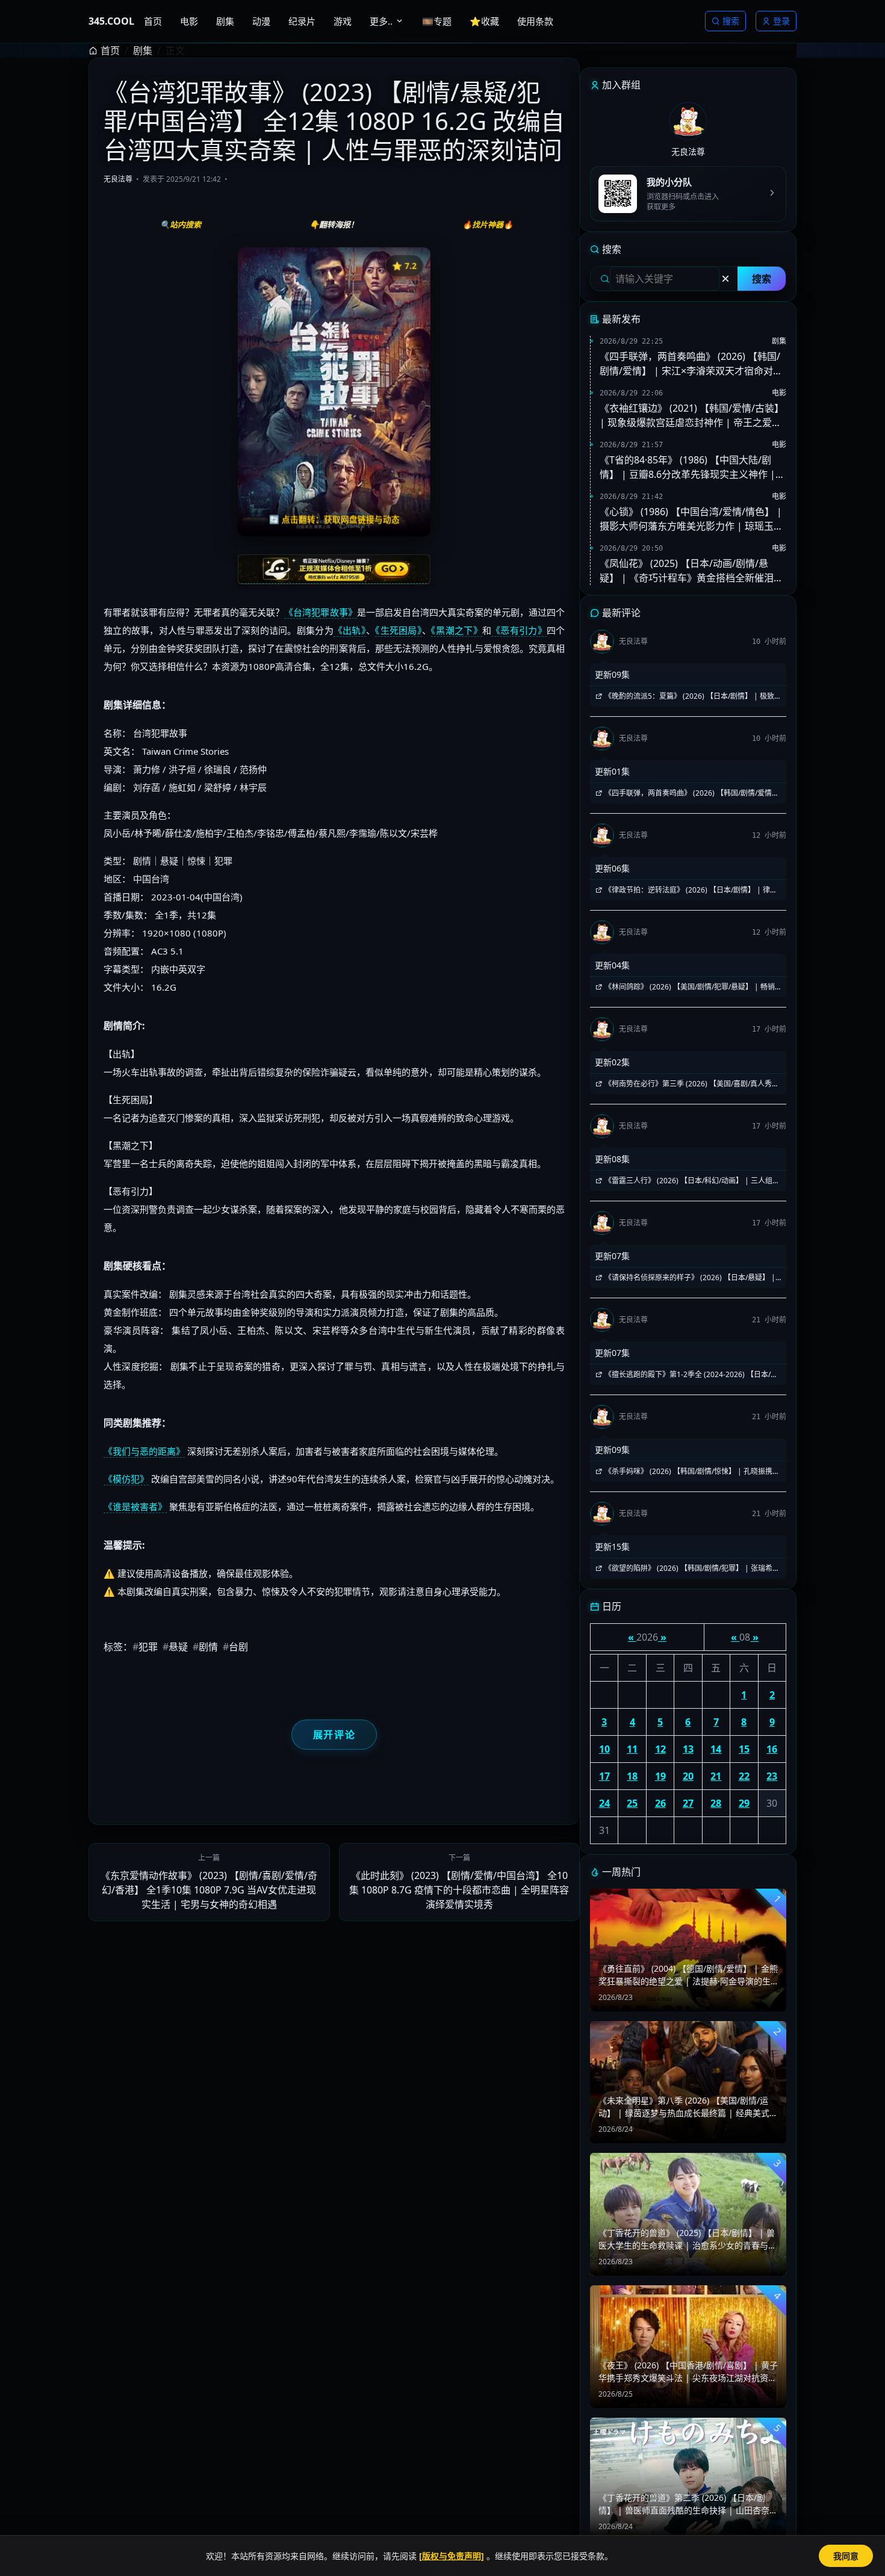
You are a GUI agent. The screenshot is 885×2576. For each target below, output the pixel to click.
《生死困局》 (399, 630)
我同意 (846, 2556)
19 (660, 1776)
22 (744, 1776)
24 (604, 1803)
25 (632, 1803)
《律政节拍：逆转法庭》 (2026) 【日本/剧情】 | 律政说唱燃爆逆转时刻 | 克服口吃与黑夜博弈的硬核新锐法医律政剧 (686, 890)
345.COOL (111, 21)
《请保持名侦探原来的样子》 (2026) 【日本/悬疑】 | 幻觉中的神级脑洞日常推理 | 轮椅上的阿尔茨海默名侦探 (685, 1278)
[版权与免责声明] (452, 2556)
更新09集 (612, 674)
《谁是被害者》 (135, 1506)
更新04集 (612, 965)
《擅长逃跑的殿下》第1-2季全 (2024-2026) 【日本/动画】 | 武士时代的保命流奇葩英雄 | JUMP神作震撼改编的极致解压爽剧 (688, 1375)
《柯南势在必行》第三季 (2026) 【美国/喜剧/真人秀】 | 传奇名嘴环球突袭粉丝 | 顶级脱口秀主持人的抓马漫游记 (687, 1084)
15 (744, 1749)
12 (660, 1749)
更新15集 (612, 1547)
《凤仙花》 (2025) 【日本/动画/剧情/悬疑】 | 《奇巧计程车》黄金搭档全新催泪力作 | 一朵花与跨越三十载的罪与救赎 (691, 571)
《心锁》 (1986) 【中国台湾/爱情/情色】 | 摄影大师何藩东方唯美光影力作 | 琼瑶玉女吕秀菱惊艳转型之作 (691, 519)
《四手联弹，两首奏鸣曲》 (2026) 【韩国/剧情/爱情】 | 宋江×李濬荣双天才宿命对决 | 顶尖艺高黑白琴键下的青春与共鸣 (691, 364)
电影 (779, 393)
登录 (781, 21)
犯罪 (145, 1647)
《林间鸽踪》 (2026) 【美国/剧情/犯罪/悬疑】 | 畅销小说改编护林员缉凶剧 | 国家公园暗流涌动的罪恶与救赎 (685, 987)
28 (716, 1803)
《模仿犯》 (126, 1479)
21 (716, 1776)
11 (632, 1749)
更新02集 (612, 1062)
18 (632, 1776)
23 (772, 1776)
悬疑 (175, 1647)
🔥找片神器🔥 (488, 224)
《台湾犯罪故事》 (320, 612)
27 (688, 1803)
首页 (110, 51)
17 (604, 1776)
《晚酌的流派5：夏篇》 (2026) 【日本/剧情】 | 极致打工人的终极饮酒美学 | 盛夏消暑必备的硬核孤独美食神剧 (688, 696)
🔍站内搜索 (181, 224)
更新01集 (612, 771)
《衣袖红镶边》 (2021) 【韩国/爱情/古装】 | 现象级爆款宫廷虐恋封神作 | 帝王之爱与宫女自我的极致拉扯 (692, 416)
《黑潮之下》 (457, 630)
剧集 (143, 51)
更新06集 (612, 868)
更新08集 (612, 1159)
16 (772, 1749)
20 (688, 1776)
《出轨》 (350, 630)
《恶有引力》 (519, 630)
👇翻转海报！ (334, 224)
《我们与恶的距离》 (144, 1451)
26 (660, 1803)
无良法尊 (118, 179)
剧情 (205, 1647)
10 (604, 1749)
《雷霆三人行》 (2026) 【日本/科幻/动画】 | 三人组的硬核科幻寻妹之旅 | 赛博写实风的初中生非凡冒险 (687, 1181)
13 (688, 1749)
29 (744, 1803)
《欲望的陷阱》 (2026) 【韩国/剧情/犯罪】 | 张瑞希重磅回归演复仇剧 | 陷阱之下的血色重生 (687, 1568)
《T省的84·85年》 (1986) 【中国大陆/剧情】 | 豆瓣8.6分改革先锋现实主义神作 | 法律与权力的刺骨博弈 (688, 467)
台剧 (235, 1647)
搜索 (731, 21)
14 (716, 1749)
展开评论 (334, 1735)
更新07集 (612, 1256)
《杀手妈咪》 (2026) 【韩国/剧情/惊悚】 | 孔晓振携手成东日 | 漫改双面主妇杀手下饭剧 (687, 1472)
